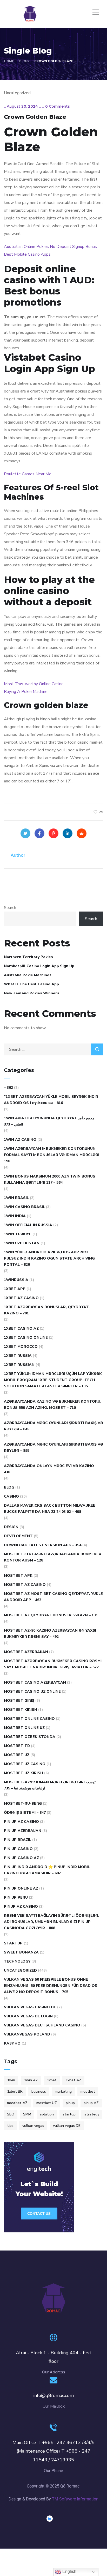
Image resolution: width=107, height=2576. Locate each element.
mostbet (88, 2092)
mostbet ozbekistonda (30, 1737)
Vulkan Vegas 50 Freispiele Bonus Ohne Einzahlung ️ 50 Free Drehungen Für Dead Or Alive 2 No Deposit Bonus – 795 (51, 1986)
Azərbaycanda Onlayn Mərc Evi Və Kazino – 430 (50, 1469)
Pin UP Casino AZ (21, 1858)
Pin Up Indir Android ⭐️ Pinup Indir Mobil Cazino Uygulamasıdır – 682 (47, 1870)
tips (10, 2126)
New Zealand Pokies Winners (32, 993)
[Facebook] (39, 833)
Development (18, 1536)
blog (9, 1487)
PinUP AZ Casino (21, 1907)
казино (12, 2043)
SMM (27, 2114)
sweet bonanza (21, 1952)
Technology (17, 1961)
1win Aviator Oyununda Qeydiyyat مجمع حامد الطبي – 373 (49, 1121)
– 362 (8, 1088)
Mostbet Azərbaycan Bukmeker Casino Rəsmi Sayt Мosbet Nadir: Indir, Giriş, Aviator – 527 (53, 1664)
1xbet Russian (19, 1365)
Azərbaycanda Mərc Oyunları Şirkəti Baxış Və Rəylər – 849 (53, 1426)
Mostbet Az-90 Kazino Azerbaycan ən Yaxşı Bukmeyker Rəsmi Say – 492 (50, 1634)
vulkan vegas (33, 2126)
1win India (15, 1216)
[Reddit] (82, 833)
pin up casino (18, 1849)
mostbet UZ (47, 2103)
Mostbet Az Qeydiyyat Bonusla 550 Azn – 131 (51, 1615)
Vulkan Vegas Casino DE (30, 2007)
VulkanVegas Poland (27, 2034)
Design (11, 1527)
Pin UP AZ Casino (21, 1822)
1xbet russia (18, 1356)
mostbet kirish (21, 1710)
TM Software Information (75, 2499)
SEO (11, 2114)
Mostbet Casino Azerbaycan (35, 1682)
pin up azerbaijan (23, 1831)
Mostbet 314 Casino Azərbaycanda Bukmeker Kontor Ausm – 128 (53, 1557)
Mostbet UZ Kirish (24, 1773)
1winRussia (16, 1280)
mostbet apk (18, 1576)
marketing (63, 2092)
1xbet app (15, 1289)
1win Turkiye (18, 1234)
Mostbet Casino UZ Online (32, 1692)
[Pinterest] (53, 833)
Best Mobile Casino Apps (27, 254)
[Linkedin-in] (50, 2519)
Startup (13, 1943)
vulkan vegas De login (28, 2016)
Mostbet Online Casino (29, 1719)
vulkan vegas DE (67, 2126)
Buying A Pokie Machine (26, 692)
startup (69, 2114)
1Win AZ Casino (20, 1140)
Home (9, 61)
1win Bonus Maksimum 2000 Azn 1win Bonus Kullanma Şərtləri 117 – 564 (50, 1179)
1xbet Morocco (21, 1347)
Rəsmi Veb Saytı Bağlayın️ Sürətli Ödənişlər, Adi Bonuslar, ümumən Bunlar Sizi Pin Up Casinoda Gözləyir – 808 (52, 1922)
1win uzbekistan (22, 1243)
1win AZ (31, 2080)
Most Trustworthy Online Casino (34, 684)
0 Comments (58, 106)
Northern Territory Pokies (28, 957)
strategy (92, 2114)
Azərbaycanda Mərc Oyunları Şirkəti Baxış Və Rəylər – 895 (53, 1448)
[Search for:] (53, 1049)
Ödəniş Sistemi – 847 (25, 1813)
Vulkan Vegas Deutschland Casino (42, 2025)
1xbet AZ (73, 2080)
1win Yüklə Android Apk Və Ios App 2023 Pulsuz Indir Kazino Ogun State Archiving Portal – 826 (49, 1258)
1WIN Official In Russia (28, 1225)
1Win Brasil (16, 1198)
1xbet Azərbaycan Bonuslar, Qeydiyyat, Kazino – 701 (47, 1310)
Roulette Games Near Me (28, 474)
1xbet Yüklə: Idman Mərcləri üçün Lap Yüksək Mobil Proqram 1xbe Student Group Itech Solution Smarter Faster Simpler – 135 (53, 1380)
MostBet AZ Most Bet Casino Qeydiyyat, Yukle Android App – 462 (53, 1597)
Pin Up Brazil (18, 1840)
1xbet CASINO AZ (21, 1328)
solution (47, 2114)
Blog (24, 61)
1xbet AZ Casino (21, 1298)
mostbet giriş (19, 1701)
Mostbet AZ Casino (25, 1585)
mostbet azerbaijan (26, 1652)
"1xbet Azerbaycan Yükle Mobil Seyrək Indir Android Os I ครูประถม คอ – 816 (51, 1100)
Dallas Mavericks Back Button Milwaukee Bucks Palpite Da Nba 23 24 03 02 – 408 (50, 1509)
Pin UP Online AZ (21, 1888)
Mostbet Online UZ (24, 1728)
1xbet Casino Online (26, 1338)
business (39, 2092)
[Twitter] (25, 833)
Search (10, 908)
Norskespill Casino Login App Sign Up (39, 966)
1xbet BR (15, 2092)
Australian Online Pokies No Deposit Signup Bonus (50, 247)
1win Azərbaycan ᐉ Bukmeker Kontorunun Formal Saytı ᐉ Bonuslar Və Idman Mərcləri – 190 (53, 1155)
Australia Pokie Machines (28, 975)
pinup (70, 2103)
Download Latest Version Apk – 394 (43, 1545)
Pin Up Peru (16, 1897)
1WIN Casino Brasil (24, 1207)
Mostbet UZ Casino (25, 1764)
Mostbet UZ (17, 1755)
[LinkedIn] (68, 833)
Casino (11, 1496)
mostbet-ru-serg (23, 1804)
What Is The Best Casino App (31, 984)
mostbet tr (17, 1746)
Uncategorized (20, 1970)
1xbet (52, 2080)
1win (11, 2080)
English (69, 2571)
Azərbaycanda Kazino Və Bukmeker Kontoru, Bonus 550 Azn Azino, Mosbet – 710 (53, 1405)
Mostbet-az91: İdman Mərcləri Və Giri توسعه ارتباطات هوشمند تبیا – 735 (50, 1785)
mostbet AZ (17, 2103)
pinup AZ (91, 2103)
